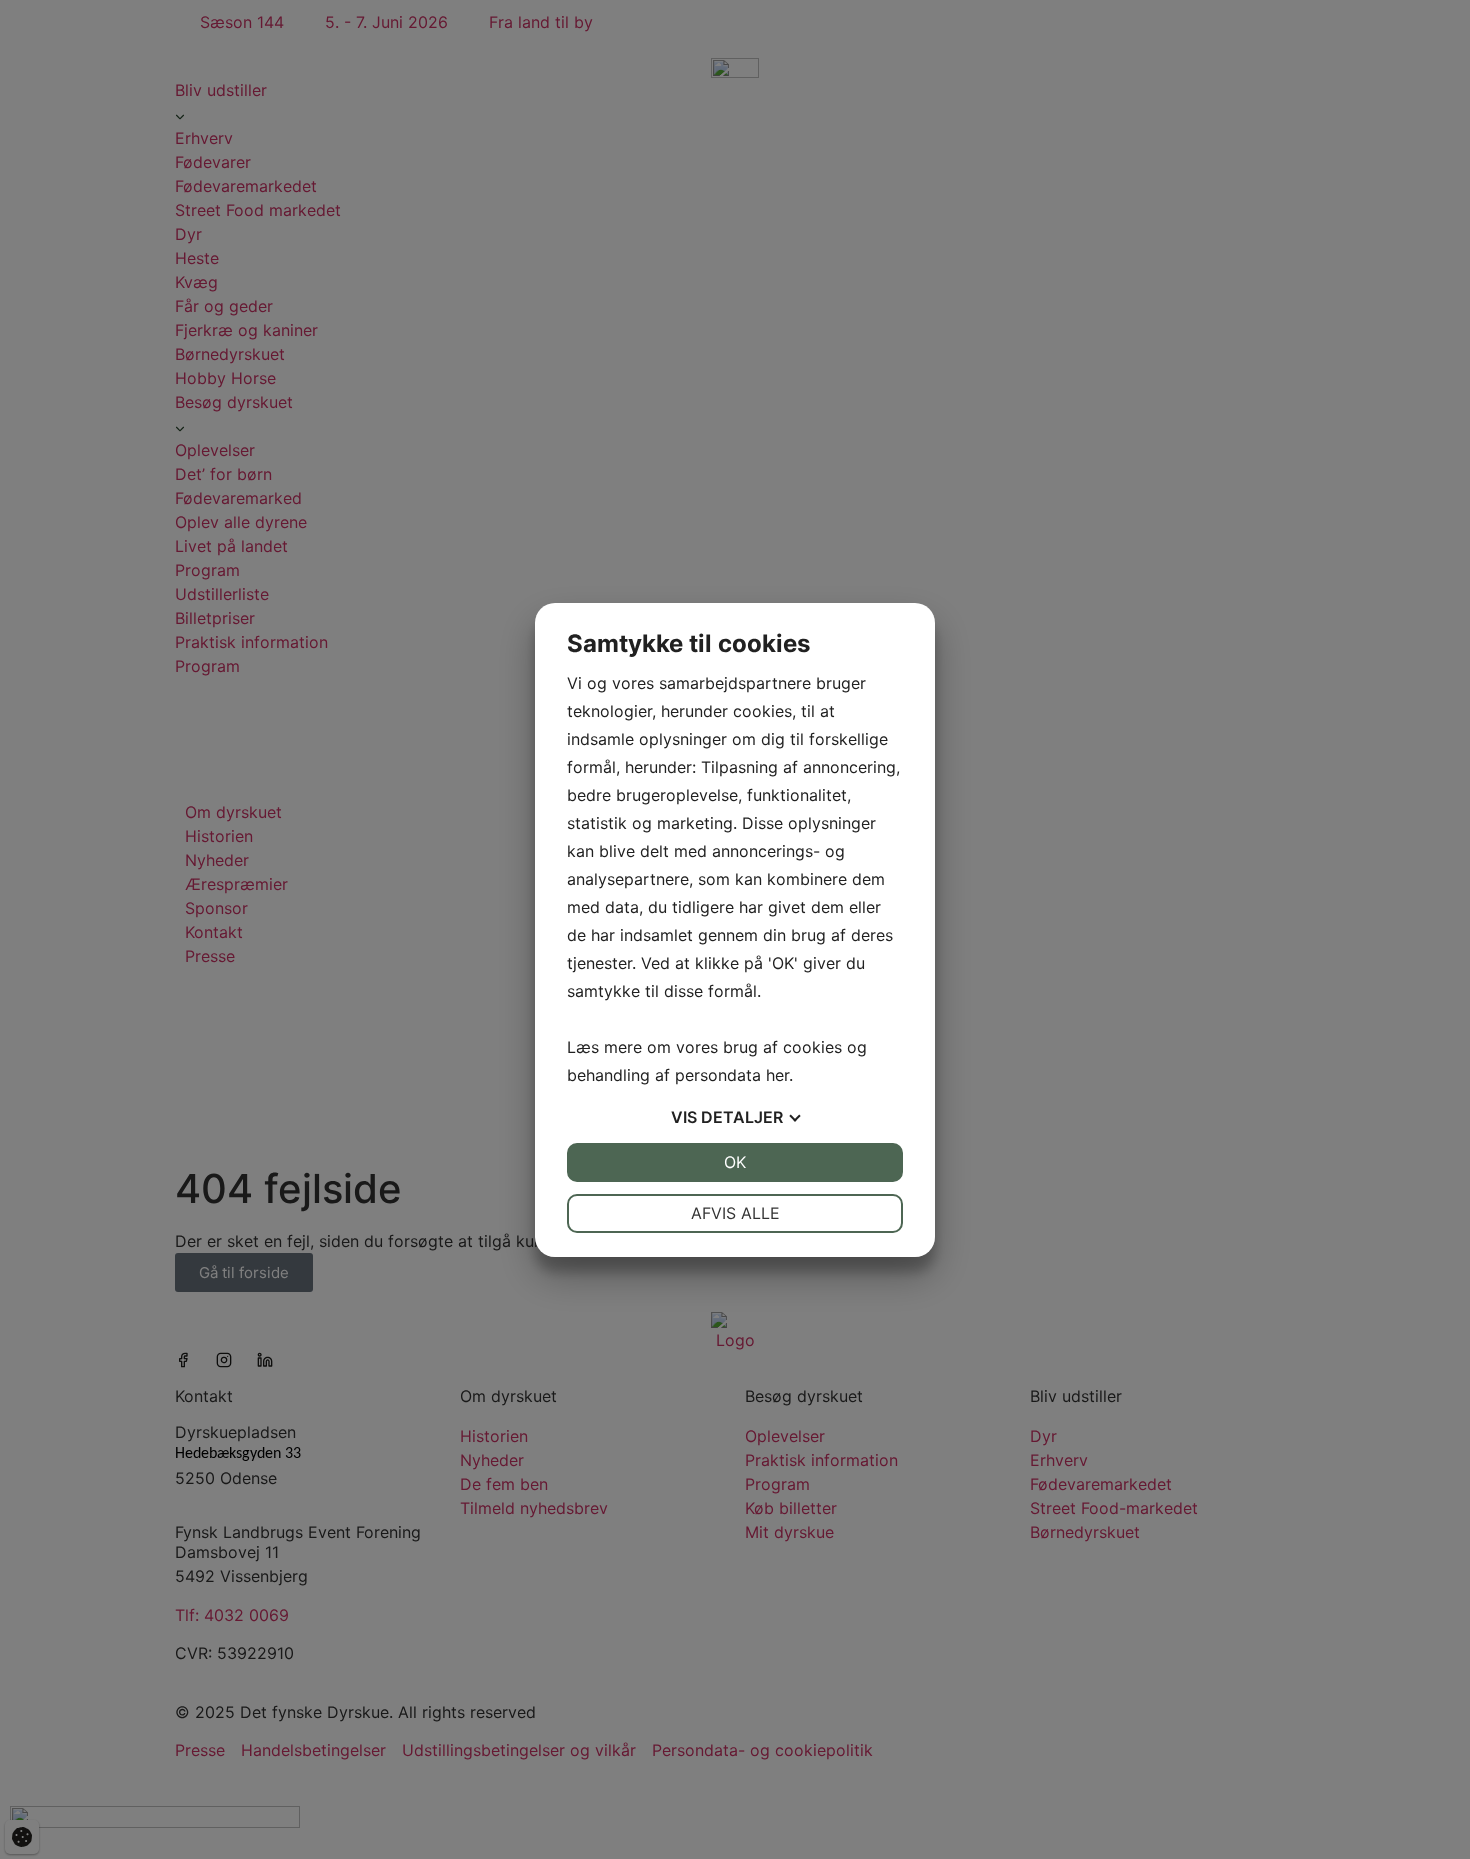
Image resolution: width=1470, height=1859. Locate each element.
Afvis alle (735, 1213)
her (777, 1075)
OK (735, 1162)
